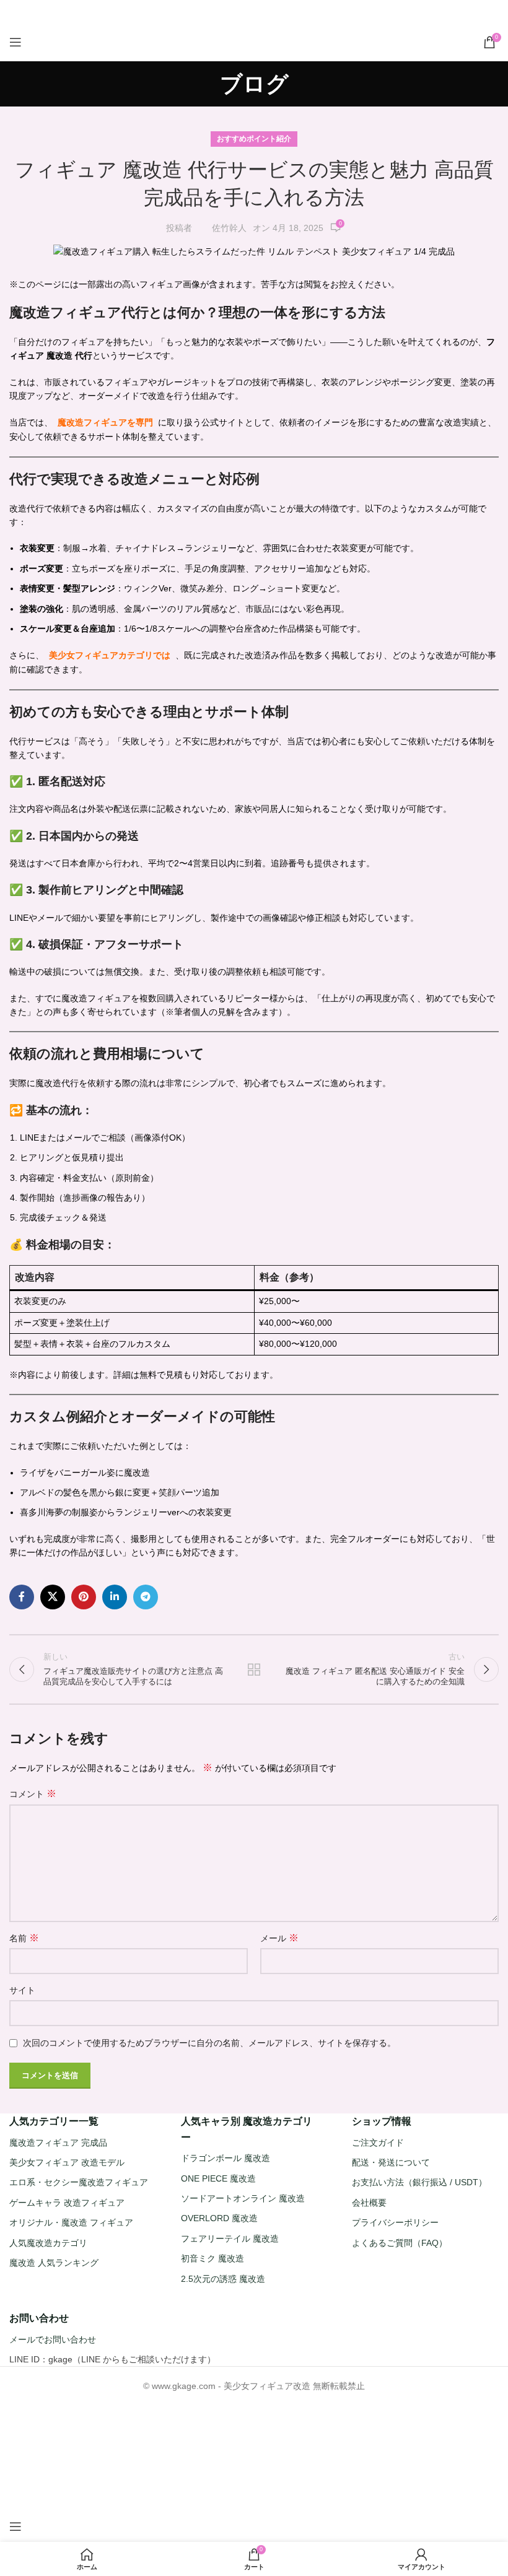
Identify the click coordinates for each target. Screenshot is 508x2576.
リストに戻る (254, 1669)
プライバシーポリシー (395, 2222)
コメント (33, 1794)
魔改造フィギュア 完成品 (58, 2142)
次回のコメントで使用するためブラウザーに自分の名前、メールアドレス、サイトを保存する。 (209, 2043)
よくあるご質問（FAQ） (400, 2242)
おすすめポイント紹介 (254, 139)
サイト (22, 1990)
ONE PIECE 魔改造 (218, 2178)
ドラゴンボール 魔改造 (226, 2158)
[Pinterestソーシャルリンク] (253, 12)
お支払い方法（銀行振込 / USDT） (419, 2182)
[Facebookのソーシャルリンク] (223, 12)
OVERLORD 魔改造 (219, 2218)
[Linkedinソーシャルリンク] (269, 12)
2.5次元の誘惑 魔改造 (223, 2278)
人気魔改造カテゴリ (48, 2242)
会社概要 (369, 2203)
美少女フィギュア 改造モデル (67, 2162)
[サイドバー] (15, 2526)
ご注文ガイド (378, 2142)
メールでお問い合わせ (53, 2339)
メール (279, 1938)
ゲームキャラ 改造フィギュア (67, 2203)
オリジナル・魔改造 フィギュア (71, 2222)
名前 (24, 1938)
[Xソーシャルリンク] (237, 12)
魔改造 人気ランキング (54, 2263)
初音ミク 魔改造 (212, 2258)
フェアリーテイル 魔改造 (230, 2239)
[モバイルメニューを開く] (15, 42)
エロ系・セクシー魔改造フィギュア (79, 2182)
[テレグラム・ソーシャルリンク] (284, 12)
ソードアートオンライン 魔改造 (243, 2198)
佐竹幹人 (229, 228)
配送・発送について (391, 2162)
